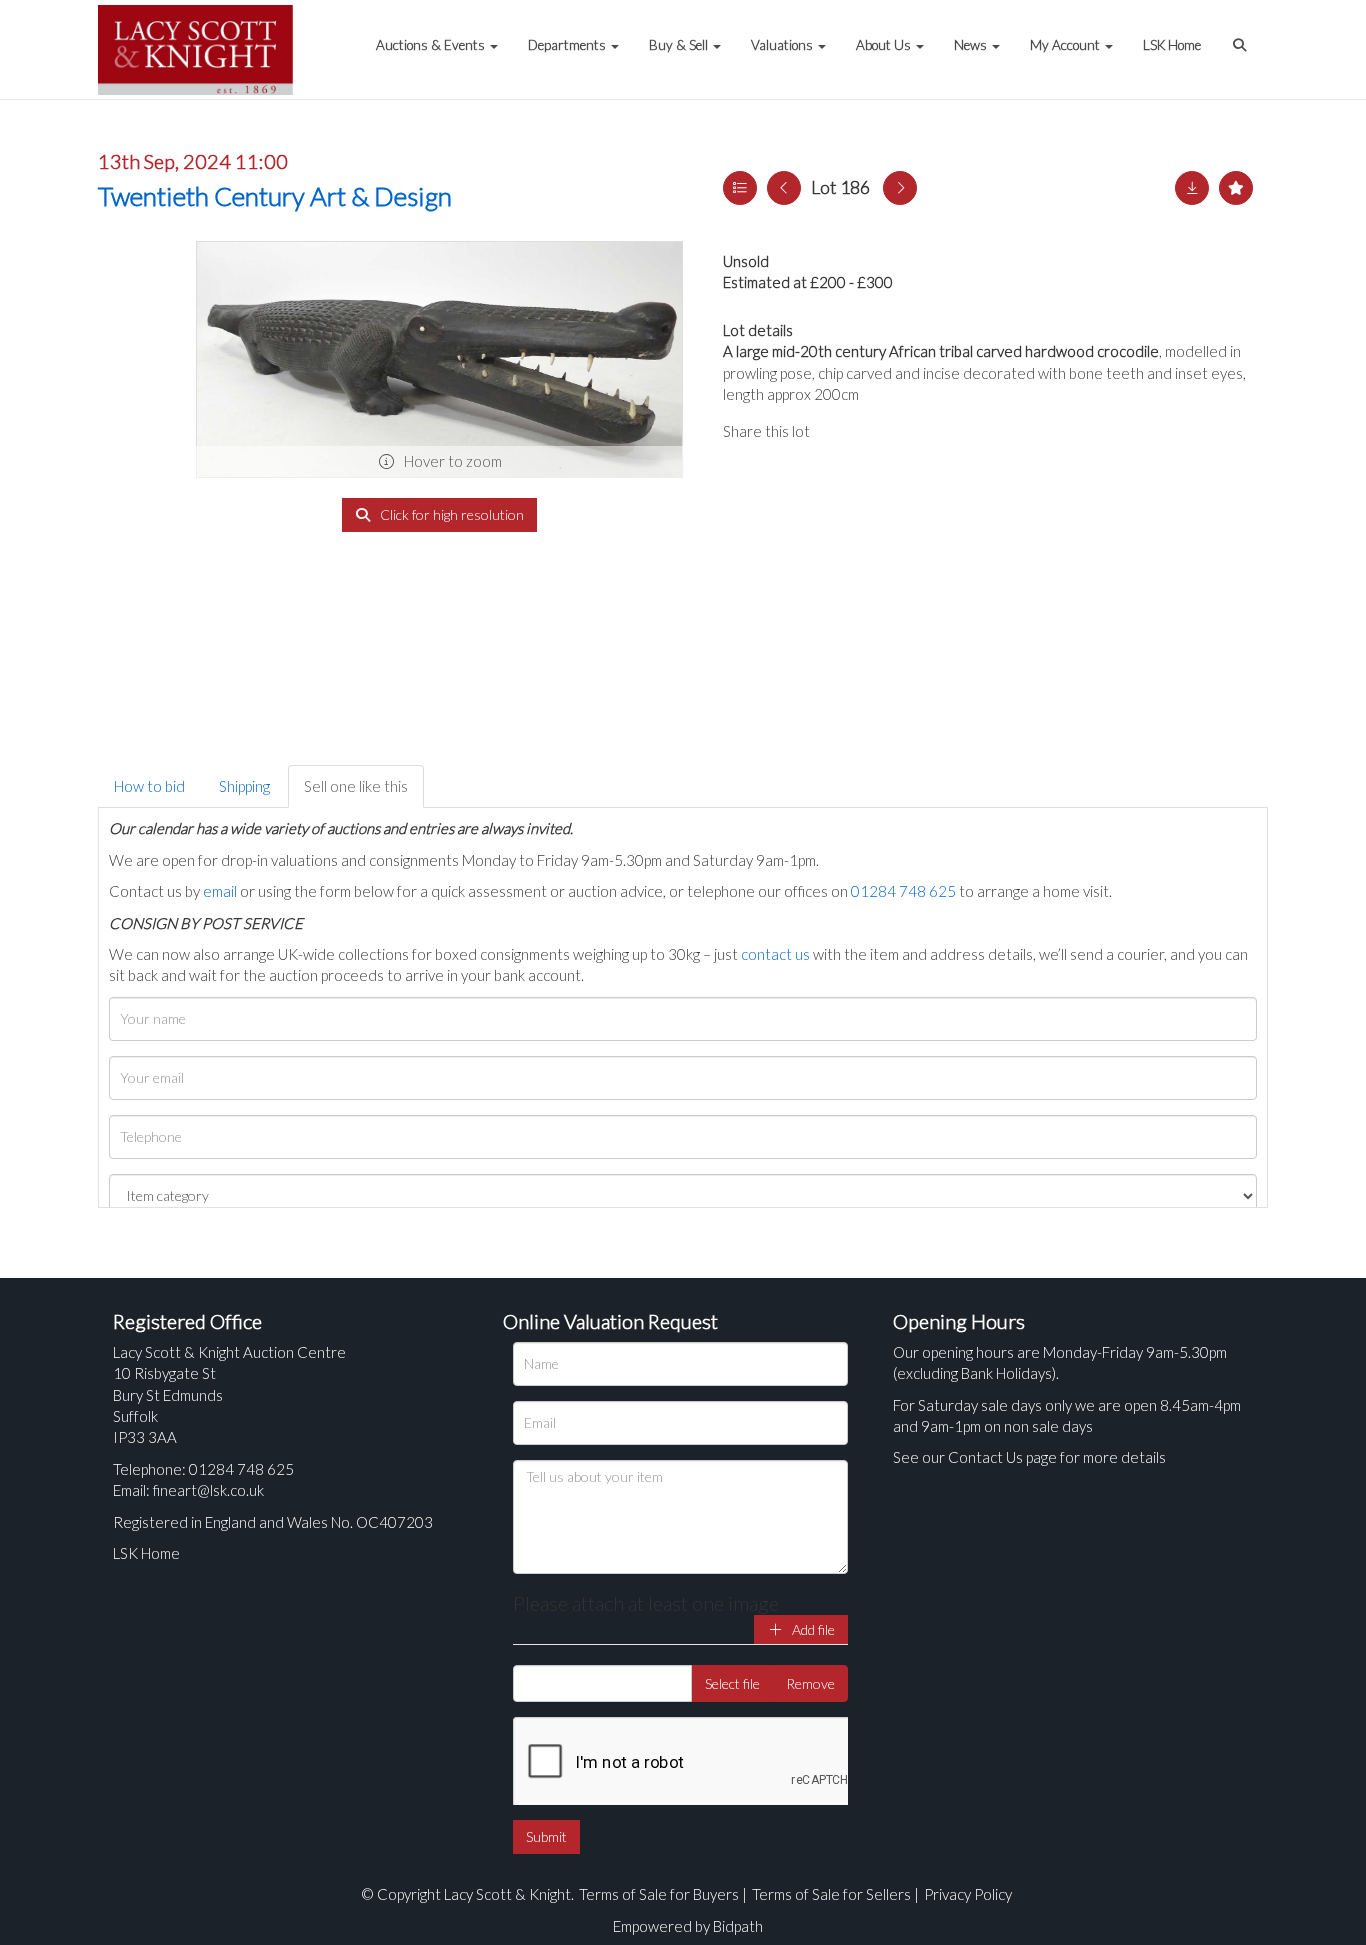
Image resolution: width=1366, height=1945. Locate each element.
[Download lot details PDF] (1192, 188)
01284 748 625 (903, 891)
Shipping (244, 786)
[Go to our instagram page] (923, 431)
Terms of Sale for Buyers (659, 1894)
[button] (1242, 35)
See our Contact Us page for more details (1029, 1457)
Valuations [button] (783, 45)
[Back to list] (740, 188)
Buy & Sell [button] (680, 45)
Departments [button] (568, 45)
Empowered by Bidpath (688, 1926)
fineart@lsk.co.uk (208, 1490)
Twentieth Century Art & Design (275, 196)
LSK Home (1172, 45)
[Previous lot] (784, 188)
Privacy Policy (968, 1894)
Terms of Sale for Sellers (831, 1894)
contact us (775, 954)
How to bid (149, 786)
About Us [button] (885, 45)
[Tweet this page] (883, 431)
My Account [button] (1066, 45)
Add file (812, 1629)
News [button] (972, 45)
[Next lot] (900, 188)
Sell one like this (356, 786)
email (220, 891)
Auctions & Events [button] (432, 45)
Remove (810, 1683)
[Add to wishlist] (1236, 188)
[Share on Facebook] (842, 431)
